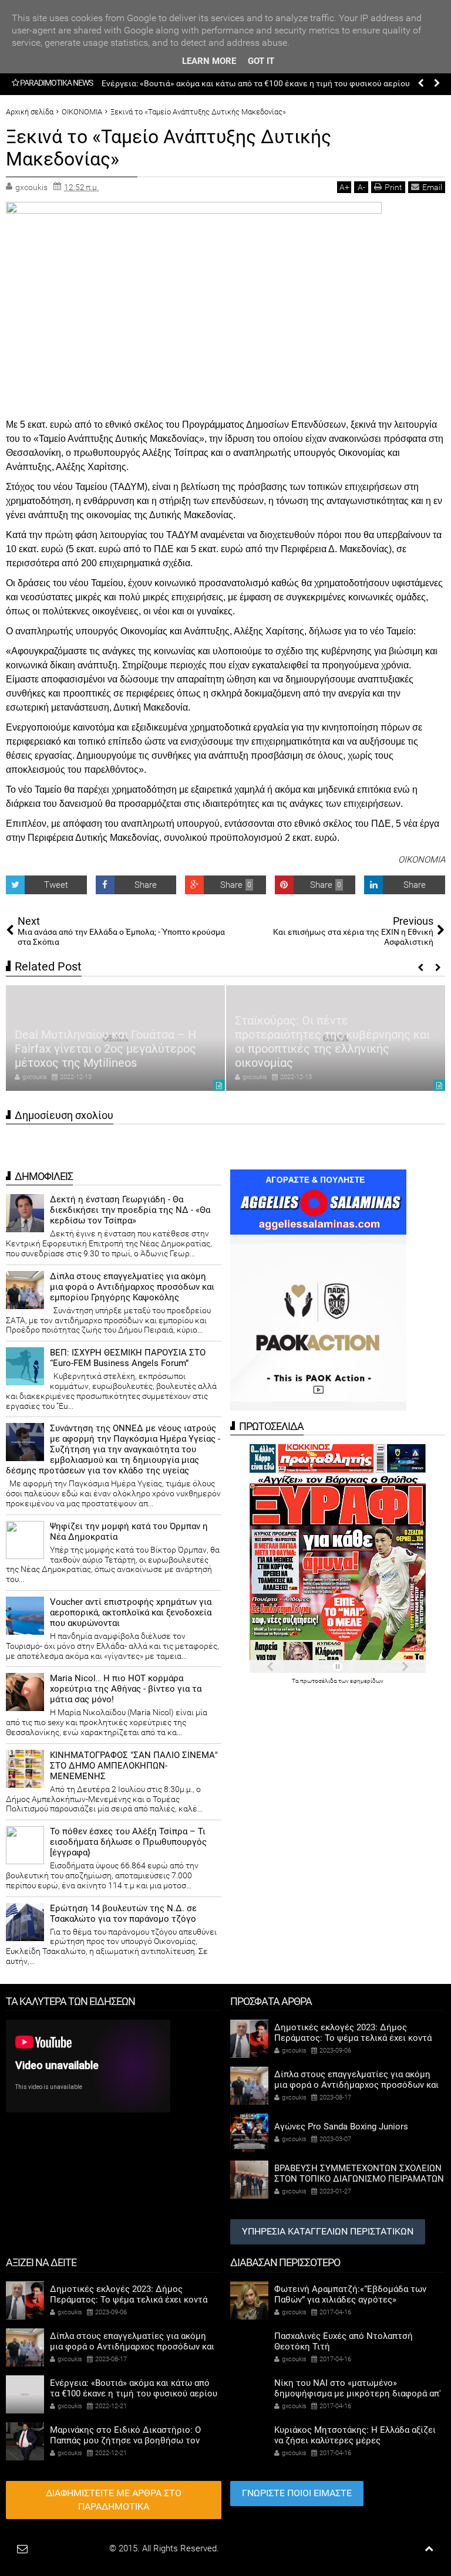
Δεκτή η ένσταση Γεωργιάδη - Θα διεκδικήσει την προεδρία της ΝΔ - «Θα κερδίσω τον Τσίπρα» (130, 1210)
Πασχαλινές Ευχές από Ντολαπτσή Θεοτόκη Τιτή (344, 2341)
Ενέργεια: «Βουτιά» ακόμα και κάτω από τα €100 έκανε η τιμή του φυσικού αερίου (256, 83)
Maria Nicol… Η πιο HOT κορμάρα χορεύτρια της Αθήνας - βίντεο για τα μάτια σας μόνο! (126, 1689)
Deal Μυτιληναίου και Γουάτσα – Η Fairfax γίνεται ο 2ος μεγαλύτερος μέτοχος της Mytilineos (105, 1049)
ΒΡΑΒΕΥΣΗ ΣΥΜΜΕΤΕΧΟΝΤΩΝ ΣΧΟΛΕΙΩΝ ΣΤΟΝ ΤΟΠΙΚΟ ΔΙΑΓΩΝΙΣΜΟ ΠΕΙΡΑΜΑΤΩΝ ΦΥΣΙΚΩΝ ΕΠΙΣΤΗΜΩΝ (359, 2179)
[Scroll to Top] (429, 2549)
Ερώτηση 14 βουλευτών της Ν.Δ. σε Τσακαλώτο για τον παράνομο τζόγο (123, 1914)
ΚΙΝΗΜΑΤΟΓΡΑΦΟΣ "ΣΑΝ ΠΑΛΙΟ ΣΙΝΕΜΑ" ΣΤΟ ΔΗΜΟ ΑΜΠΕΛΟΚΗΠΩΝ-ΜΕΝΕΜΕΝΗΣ (134, 1766)
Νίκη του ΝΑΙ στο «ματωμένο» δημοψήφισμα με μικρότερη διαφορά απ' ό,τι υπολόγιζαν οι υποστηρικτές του (358, 2394)
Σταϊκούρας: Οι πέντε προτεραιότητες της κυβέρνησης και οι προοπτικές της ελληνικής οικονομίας (332, 1042)
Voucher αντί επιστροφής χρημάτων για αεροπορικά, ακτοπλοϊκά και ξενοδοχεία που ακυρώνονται (131, 1612)
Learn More (209, 61)
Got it (261, 61)
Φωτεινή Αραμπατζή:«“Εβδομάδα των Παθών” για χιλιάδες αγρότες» (350, 2294)
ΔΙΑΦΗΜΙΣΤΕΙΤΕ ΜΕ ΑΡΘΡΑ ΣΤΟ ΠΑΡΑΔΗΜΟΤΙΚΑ (114, 2500)
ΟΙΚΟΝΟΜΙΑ (422, 860)
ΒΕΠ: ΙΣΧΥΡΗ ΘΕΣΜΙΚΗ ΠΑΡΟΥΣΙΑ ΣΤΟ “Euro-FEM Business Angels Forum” (128, 1358)
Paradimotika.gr (77, 2548)
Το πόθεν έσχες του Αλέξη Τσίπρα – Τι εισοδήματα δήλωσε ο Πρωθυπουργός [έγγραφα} (128, 1842)
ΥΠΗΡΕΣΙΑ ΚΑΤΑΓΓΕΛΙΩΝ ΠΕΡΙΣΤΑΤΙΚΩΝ (328, 2231)
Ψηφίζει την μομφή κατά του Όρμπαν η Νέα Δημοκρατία (129, 1532)
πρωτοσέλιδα (319, 1681)
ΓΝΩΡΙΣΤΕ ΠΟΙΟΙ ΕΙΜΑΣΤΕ (297, 2493)
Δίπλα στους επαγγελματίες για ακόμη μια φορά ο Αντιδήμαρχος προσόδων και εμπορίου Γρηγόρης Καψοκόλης (132, 1287)
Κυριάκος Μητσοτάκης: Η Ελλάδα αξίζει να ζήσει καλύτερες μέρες (355, 2435)
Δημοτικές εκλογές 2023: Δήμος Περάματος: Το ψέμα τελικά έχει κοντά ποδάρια (353, 2038)
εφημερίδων (367, 1681)
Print (393, 187)
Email (432, 187)
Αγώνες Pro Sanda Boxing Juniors (341, 2127)
